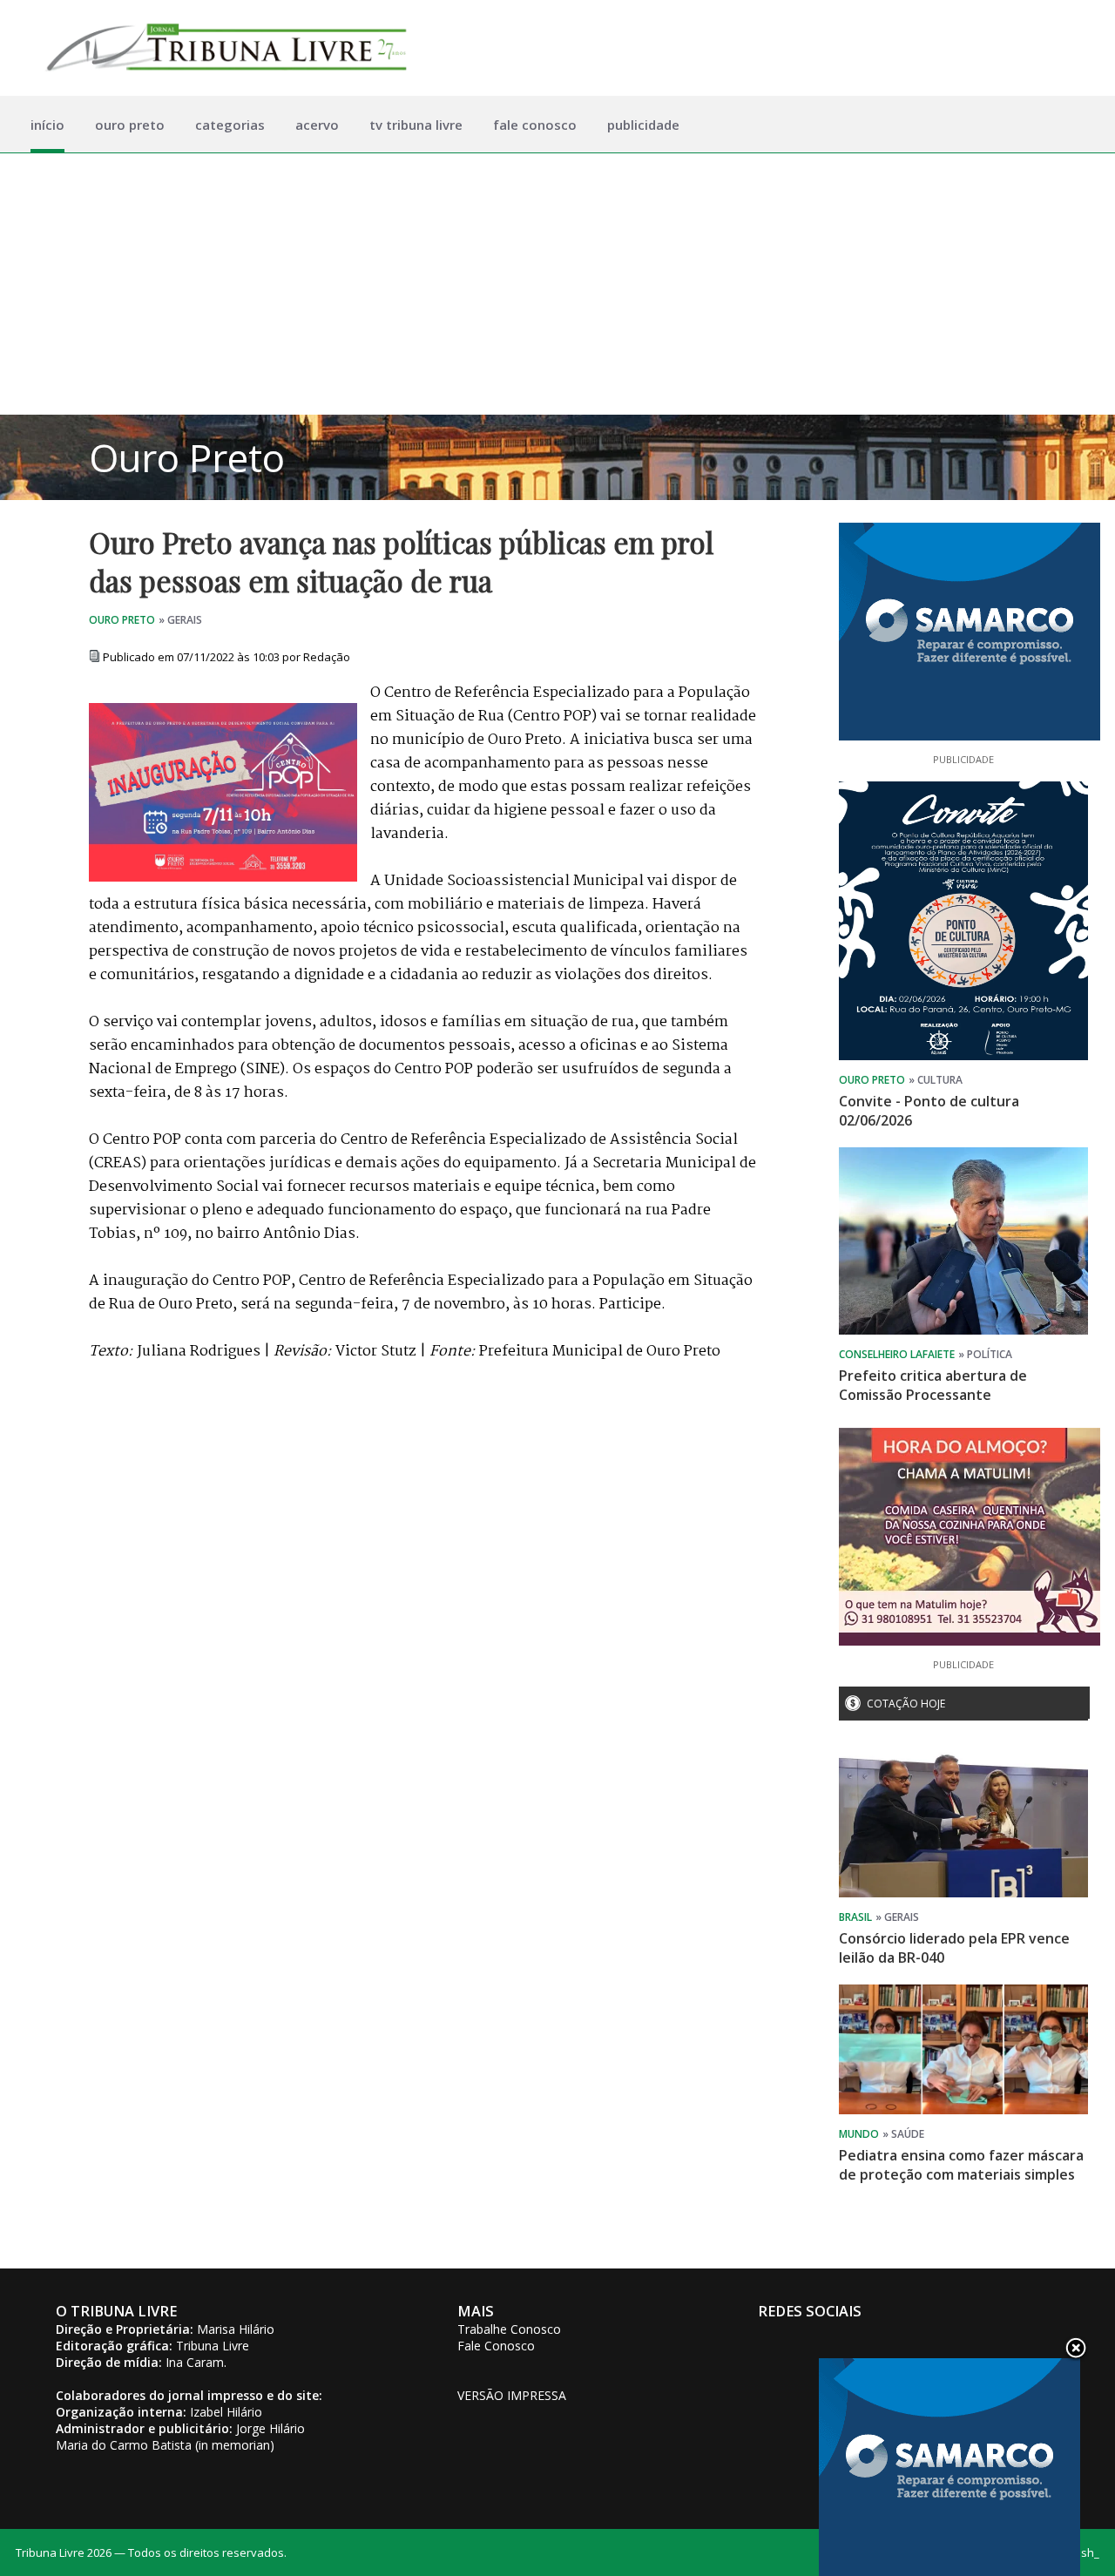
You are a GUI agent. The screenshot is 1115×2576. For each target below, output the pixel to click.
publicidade (643, 125)
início (47, 125)
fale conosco (535, 125)
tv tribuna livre (416, 125)
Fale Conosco (496, 2346)
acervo (317, 125)
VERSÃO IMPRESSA (512, 2395)
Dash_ (1083, 2552)
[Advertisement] (557, 284)
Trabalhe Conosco (509, 2329)
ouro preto (130, 125)
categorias (230, 125)
